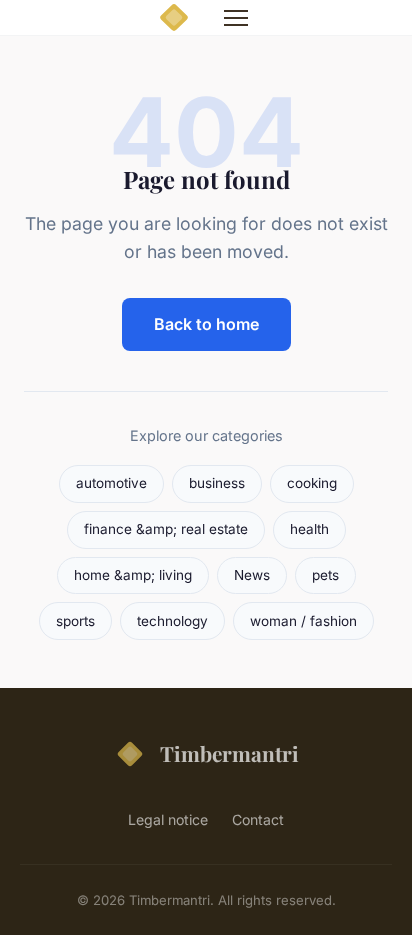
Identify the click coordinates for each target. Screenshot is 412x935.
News (252, 575)
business (217, 483)
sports (75, 621)
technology (172, 621)
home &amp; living (133, 575)
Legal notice (168, 819)
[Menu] (236, 18)
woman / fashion (303, 621)
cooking (312, 483)
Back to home (206, 324)
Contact (258, 819)
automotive (111, 483)
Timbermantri (229, 753)
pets (325, 575)
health (309, 529)
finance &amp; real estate (166, 529)
